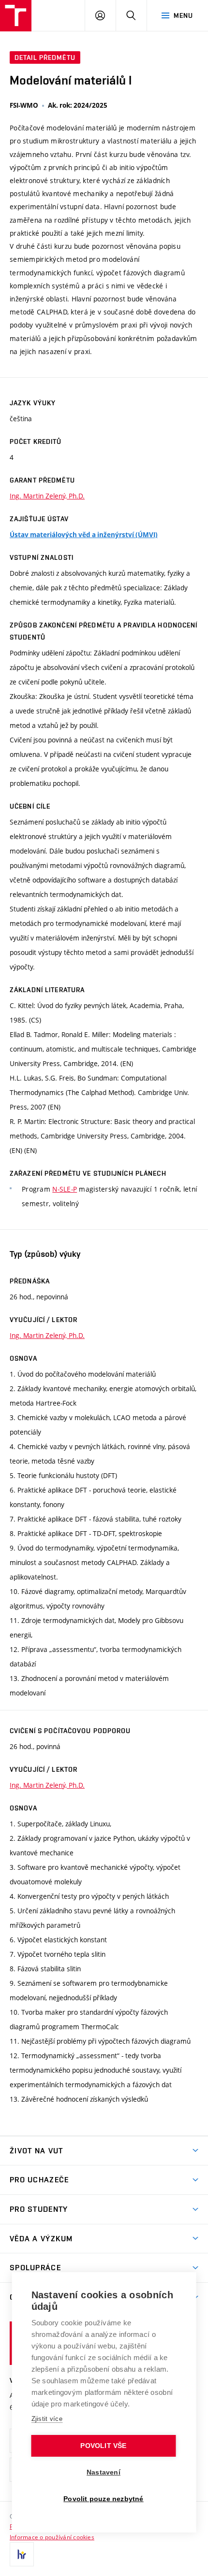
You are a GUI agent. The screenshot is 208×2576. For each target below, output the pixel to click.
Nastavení (104, 2472)
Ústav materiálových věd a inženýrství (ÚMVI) (84, 535)
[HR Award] (22, 2554)
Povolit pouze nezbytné (103, 2499)
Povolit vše (103, 2446)
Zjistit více (47, 2419)
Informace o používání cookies (52, 2537)
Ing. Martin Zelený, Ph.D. (47, 496)
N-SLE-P (65, 1189)
